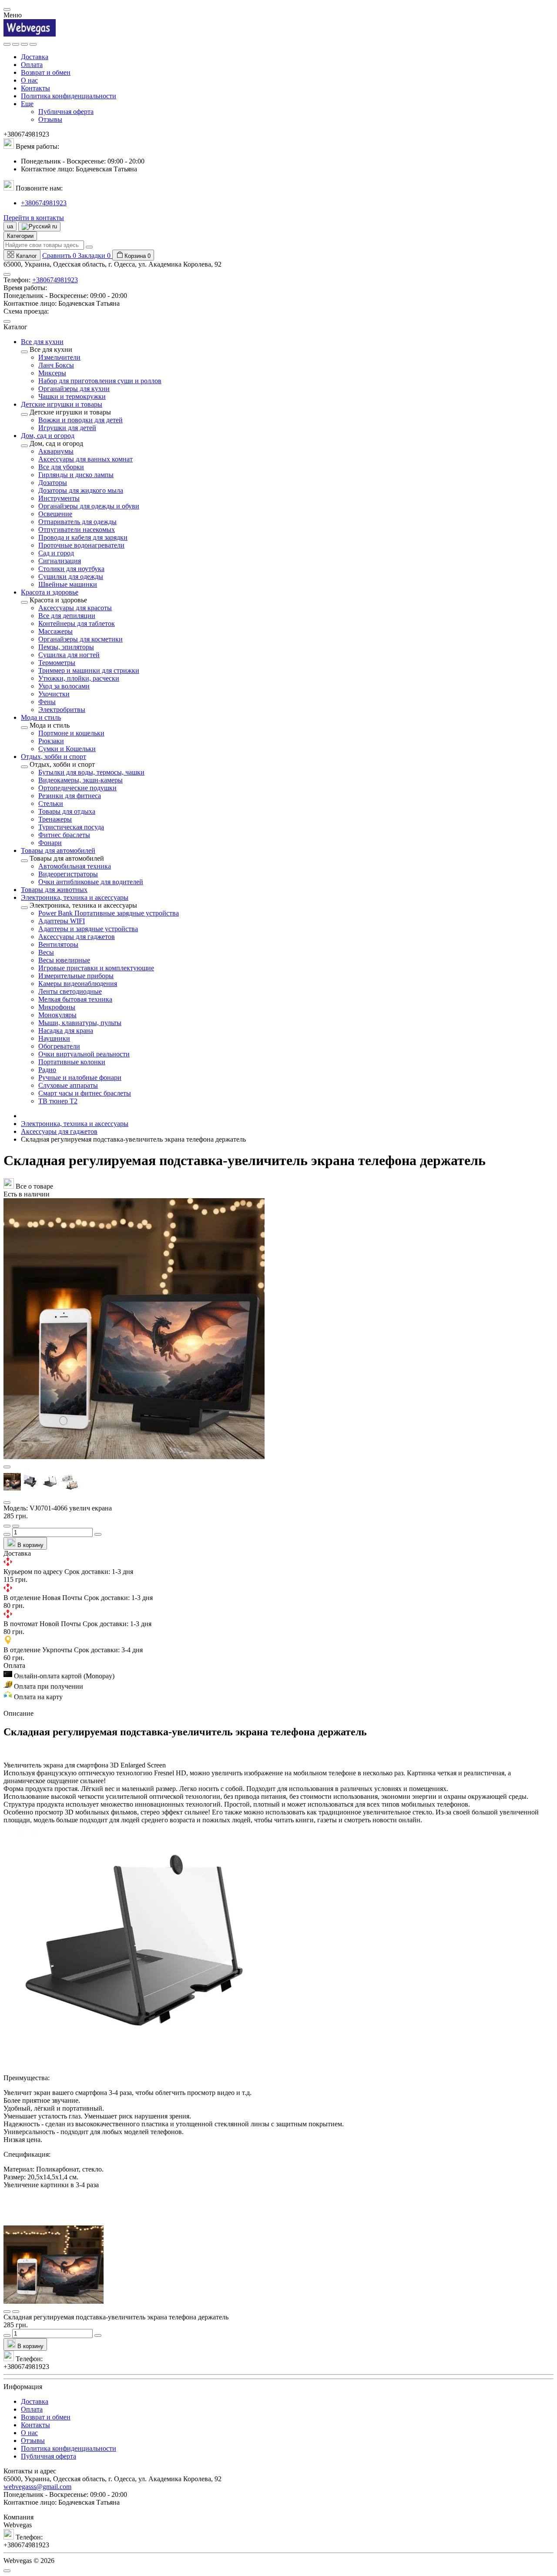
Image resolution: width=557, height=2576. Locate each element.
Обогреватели (59, 1046)
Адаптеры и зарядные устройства (88, 929)
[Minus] (7, 1534)
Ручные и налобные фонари (80, 1078)
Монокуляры (57, 1015)
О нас (29, 80)
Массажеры (55, 631)
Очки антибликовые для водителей (91, 882)
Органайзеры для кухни (74, 389)
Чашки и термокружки (72, 396)
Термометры (57, 663)
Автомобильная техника (75, 866)
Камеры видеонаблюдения (78, 984)
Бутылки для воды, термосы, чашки (91, 772)
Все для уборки (61, 467)
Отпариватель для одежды (77, 522)
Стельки (51, 804)
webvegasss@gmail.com (37, 2487)
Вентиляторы (58, 944)
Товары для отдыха (67, 811)
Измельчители (59, 357)
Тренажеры (55, 819)
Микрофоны (57, 1007)
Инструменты (59, 498)
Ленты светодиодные (70, 991)
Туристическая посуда (71, 827)
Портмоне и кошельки (71, 733)
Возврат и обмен (46, 72)
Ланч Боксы (56, 365)
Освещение (55, 514)
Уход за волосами (64, 686)
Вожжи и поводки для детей (81, 420)
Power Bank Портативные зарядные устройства (109, 913)
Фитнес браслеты (64, 835)
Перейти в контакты (34, 218)
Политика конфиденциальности (69, 96)
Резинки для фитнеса (70, 796)
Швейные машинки (68, 584)
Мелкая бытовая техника (75, 999)
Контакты (35, 88)
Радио (47, 1070)
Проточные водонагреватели (81, 545)
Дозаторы (53, 483)
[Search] (16, 44)
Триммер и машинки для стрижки (89, 670)
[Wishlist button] (7, 1526)
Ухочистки (54, 694)
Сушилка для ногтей (69, 655)
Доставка (35, 57)
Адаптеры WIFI (62, 921)
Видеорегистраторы (68, 874)
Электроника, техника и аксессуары (75, 1124)
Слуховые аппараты (68, 1085)
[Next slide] (7, 1503)
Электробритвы (62, 710)
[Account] (33, 44)
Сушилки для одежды (71, 576)
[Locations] (24, 44)
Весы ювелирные (64, 960)
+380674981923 (44, 203)
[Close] (7, 10)
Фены (47, 702)
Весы (46, 952)
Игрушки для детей (67, 428)
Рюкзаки (51, 741)
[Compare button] (16, 1526)
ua (10, 226)
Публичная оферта (66, 112)
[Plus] (98, 1534)
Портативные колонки (72, 1062)
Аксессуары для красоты (75, 608)
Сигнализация (60, 561)
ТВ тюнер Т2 (58, 1101)
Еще (27, 104)
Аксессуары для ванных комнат (86, 459)
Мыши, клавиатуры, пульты (80, 1023)
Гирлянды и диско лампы (76, 475)
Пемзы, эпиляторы (66, 647)
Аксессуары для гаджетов (77, 937)
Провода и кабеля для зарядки (83, 537)
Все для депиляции (67, 616)
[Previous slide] (7, 1467)
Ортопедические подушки (77, 788)
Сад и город (56, 553)
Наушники (54, 1038)
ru (54, 226)
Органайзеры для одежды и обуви (89, 506)
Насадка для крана (66, 1031)
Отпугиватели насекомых (77, 530)
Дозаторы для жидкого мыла (81, 490)
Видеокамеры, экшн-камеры (81, 780)
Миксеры (52, 373)
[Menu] (7, 44)
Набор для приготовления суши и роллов (100, 381)
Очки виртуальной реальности (84, 1054)
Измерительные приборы (76, 976)
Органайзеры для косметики (81, 639)
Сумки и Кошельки (67, 749)
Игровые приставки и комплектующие (96, 968)
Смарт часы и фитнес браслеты (85, 1093)
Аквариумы (56, 451)
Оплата (32, 65)
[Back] (24, 352)
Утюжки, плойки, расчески (79, 678)
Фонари (50, 843)
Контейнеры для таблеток (77, 623)
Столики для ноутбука (71, 569)
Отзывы (50, 119)
